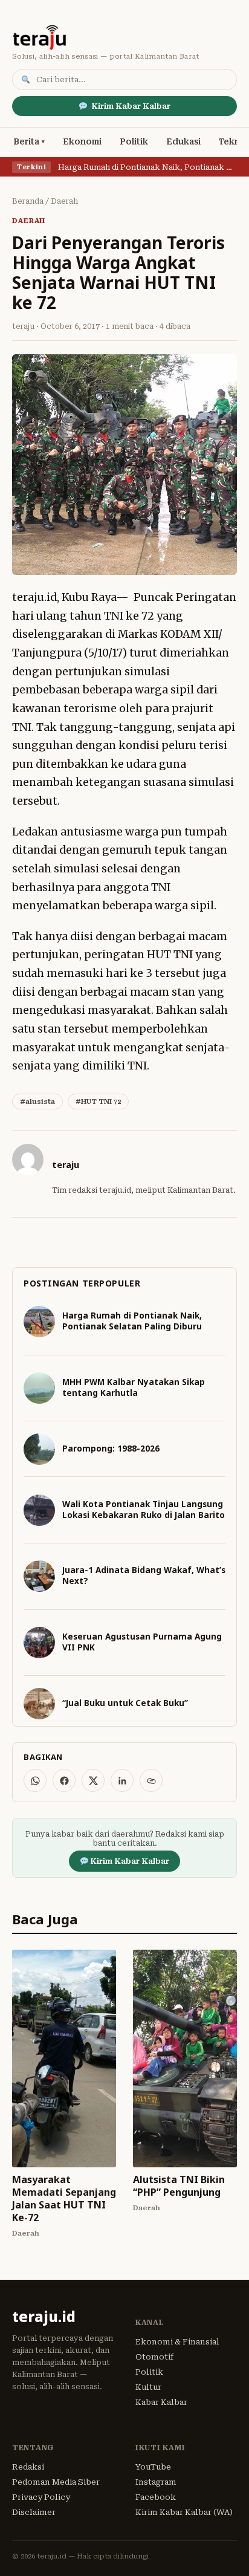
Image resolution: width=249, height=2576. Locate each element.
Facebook (156, 2497)
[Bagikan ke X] (93, 1780)
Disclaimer (34, 2512)
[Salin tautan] (151, 1780)
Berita (26, 141)
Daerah (64, 201)
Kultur (148, 2387)
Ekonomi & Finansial (177, 2342)
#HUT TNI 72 (98, 1101)
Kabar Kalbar (161, 2402)
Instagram (156, 2482)
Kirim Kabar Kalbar (131, 106)
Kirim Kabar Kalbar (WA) (184, 2512)
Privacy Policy (41, 2497)
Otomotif (154, 2357)
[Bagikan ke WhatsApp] (35, 1780)
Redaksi (28, 2467)
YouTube (153, 2467)
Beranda (28, 201)
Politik (134, 141)
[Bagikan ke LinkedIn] (122, 1780)
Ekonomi (82, 141)
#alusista (37, 1101)
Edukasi (183, 141)
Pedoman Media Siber (56, 2482)
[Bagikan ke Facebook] (64, 1780)
